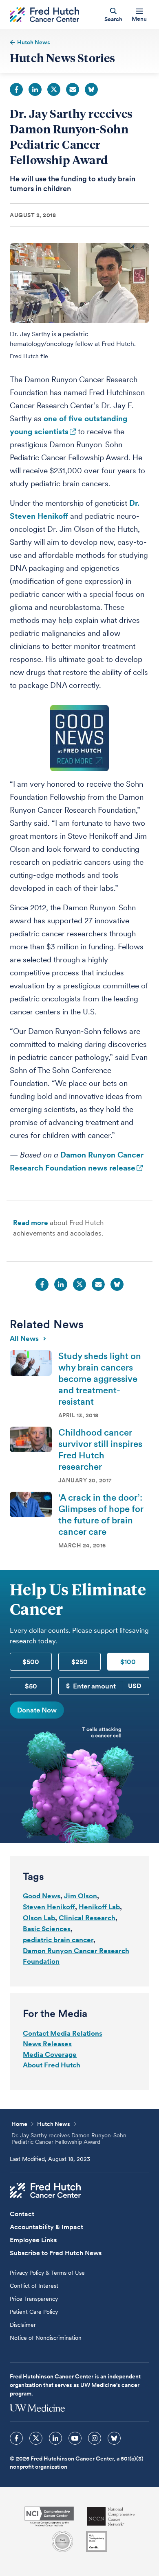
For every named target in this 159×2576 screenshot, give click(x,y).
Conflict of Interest (34, 2286)
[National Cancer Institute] (49, 2516)
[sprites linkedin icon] (55, 2438)
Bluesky (91, 89)
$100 (128, 1662)
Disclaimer (23, 2325)
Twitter (54, 89)
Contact (22, 2214)
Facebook (16, 89)
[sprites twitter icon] (36, 2438)
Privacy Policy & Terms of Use (47, 2273)
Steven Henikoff (49, 1907)
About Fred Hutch (52, 2065)
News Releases (47, 2044)
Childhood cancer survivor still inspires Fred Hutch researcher (100, 1449)
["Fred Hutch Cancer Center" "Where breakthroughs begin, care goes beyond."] (44, 15)
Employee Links (33, 2240)
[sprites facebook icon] (16, 2438)
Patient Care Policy (34, 2312)
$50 (31, 1686)
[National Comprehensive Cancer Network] (111, 2516)
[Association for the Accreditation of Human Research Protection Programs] (62, 2541)
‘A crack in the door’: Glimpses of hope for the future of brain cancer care (101, 1514)
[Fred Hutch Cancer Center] (45, 2191)
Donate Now (37, 1710)
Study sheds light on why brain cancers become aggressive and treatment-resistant (100, 1379)
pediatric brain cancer (58, 1940)
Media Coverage (50, 2054)
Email (73, 89)
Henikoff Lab (99, 1907)
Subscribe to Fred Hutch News (56, 2253)
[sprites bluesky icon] (114, 2438)
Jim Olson (81, 1896)
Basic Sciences (47, 1929)
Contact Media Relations (63, 2033)
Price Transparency (34, 2299)
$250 (79, 1662)
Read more (31, 1223)
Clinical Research (87, 1918)
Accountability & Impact (46, 2227)
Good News (42, 1896)
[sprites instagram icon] (95, 2438)
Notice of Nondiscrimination (46, 2338)
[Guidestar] (97, 2541)
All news (24, 1338)
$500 (31, 1662)
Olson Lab (39, 1918)
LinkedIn (35, 89)
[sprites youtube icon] (75, 2438)
